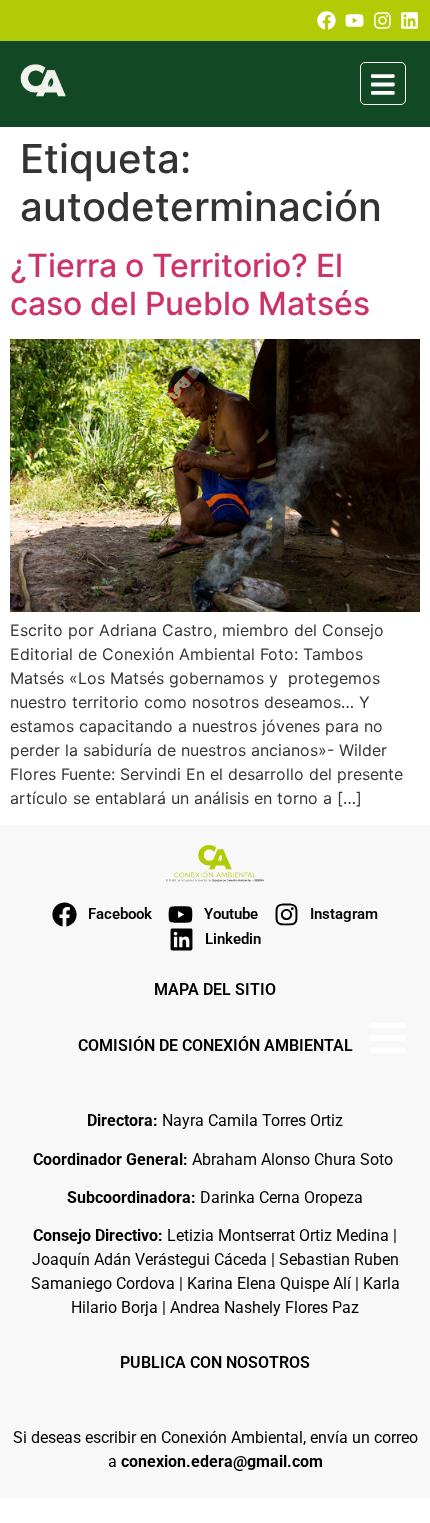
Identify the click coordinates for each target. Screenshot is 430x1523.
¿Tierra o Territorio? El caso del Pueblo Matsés (190, 284)
